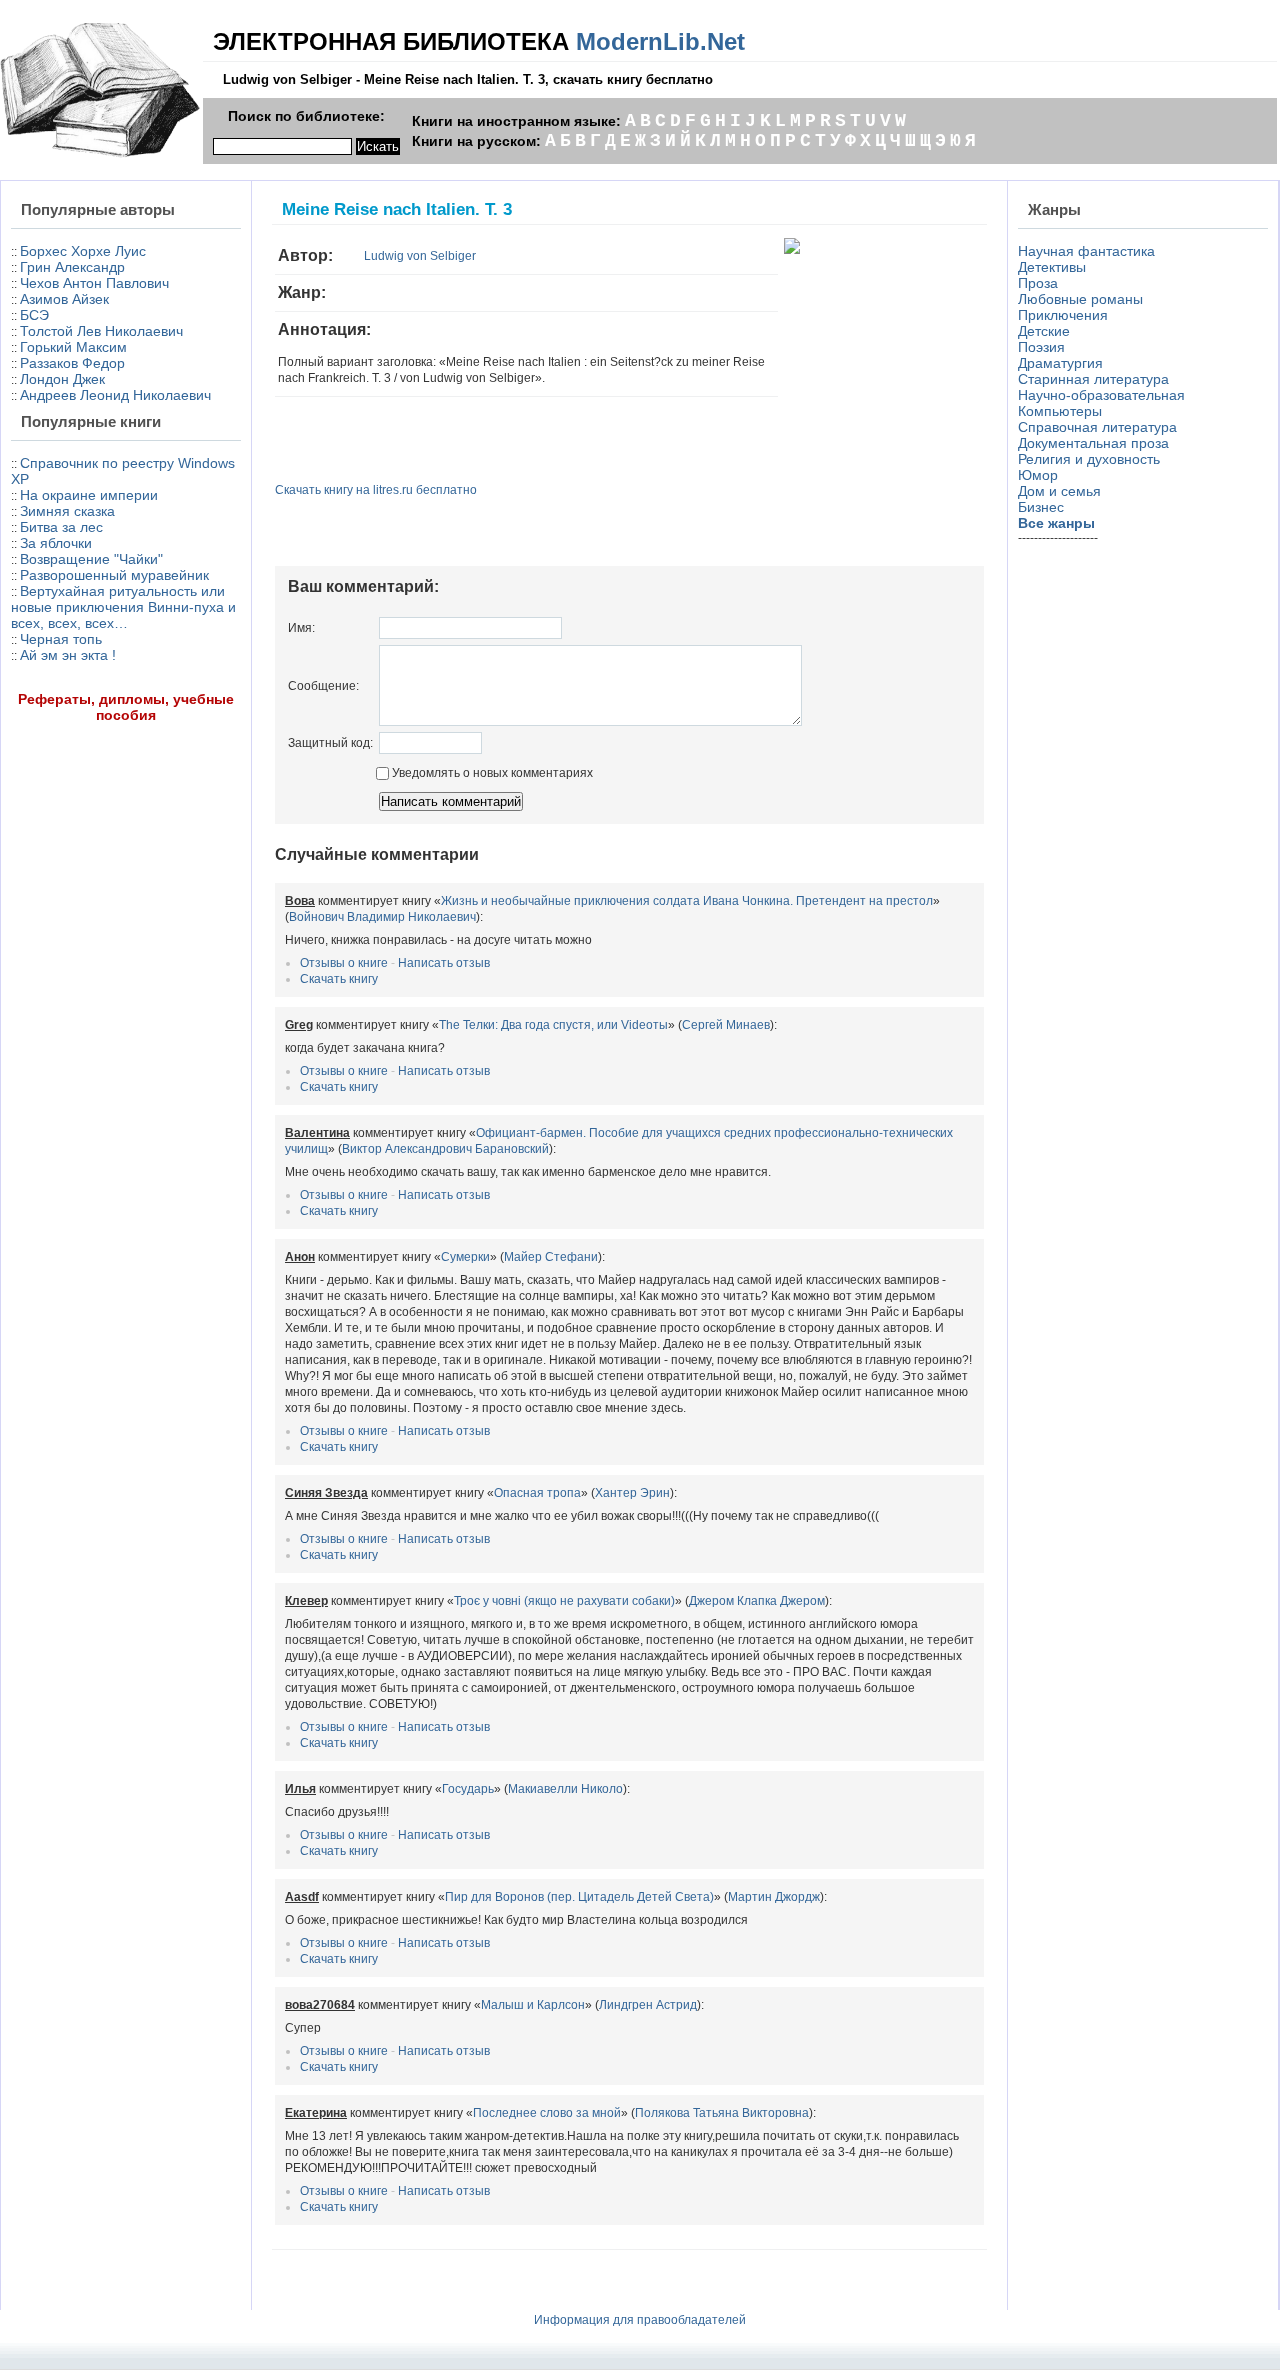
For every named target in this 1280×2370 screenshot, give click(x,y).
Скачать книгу (339, 979)
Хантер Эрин (632, 1493)
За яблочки (56, 543)
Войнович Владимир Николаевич (382, 917)
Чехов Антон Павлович (94, 283)
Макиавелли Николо (565, 1789)
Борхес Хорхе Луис (83, 251)
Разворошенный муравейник (114, 575)
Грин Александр (72, 267)
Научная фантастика (1086, 251)
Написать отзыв (444, 963)
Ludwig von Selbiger (420, 256)
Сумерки (465, 1257)
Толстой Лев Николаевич (101, 331)
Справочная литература (1097, 427)
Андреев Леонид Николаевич (115, 395)
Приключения (1063, 315)
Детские (1044, 331)
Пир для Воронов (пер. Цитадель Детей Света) (579, 1897)
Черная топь (61, 639)
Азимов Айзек (64, 299)
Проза (1038, 283)
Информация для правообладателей (640, 2320)
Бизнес (1041, 507)
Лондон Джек (62, 379)
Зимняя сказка (67, 511)
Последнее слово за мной (547, 2113)
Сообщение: (323, 686)
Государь (468, 1789)
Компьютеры (1060, 411)
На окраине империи (89, 495)
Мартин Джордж (774, 1897)
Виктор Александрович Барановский (445, 1149)
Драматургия (1060, 363)
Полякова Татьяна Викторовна (722, 2113)
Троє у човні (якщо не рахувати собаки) (564, 1601)
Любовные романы (1080, 299)
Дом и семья (1059, 491)
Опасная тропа (537, 1493)
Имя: (301, 628)
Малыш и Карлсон (533, 2005)
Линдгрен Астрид (648, 2005)
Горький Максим (73, 347)
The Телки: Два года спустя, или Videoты (553, 1025)
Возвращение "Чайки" (91, 559)
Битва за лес (61, 527)
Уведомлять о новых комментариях (491, 773)
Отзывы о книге (344, 963)
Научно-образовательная (1101, 395)
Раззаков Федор (72, 363)
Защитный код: (330, 743)
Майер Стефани (551, 1257)
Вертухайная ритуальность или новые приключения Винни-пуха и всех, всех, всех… (123, 607)
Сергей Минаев (726, 1025)
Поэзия (1041, 347)
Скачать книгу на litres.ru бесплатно (376, 490)
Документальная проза (1093, 443)
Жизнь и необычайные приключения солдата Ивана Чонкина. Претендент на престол (687, 901)
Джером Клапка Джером (757, 1601)
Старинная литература (1093, 379)
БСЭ (34, 315)
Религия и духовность (1089, 459)
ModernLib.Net (660, 41)
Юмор (1038, 475)
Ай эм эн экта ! (68, 655)
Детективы (1052, 267)
